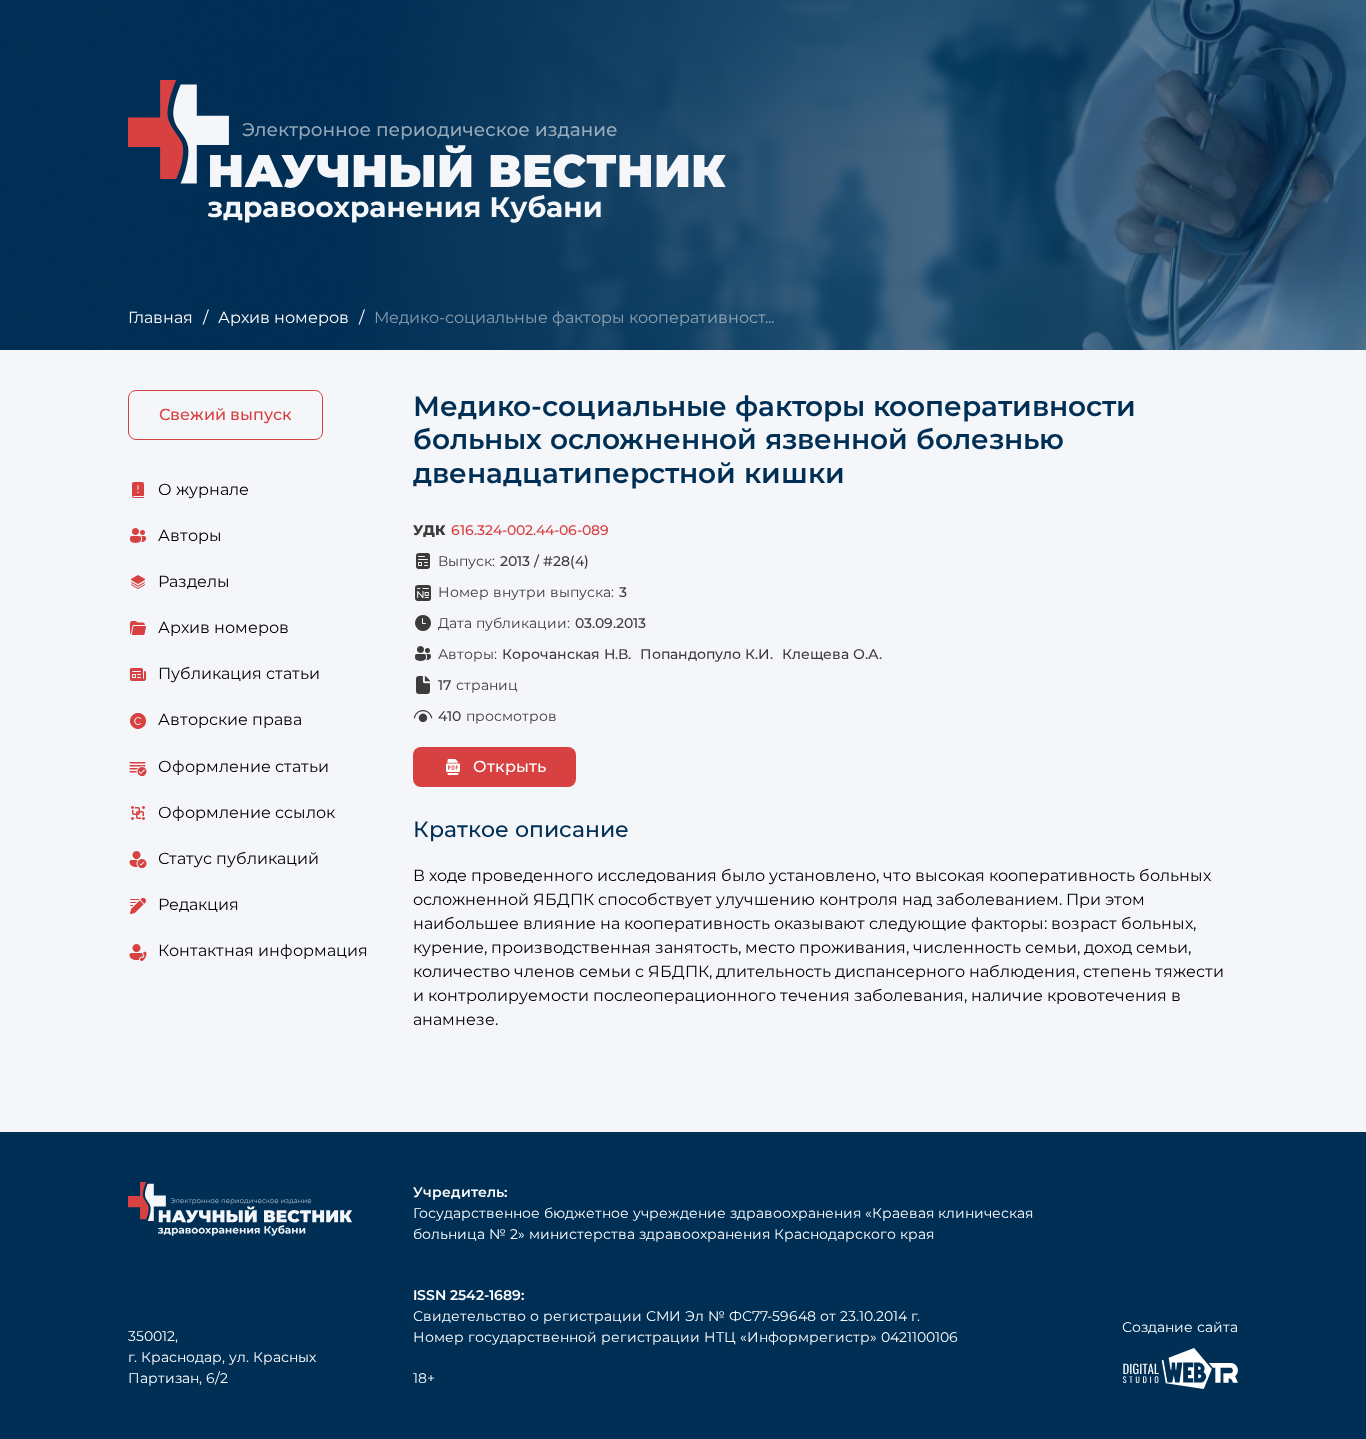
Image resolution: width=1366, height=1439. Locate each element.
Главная (160, 317)
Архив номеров (283, 317)
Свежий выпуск (225, 414)
